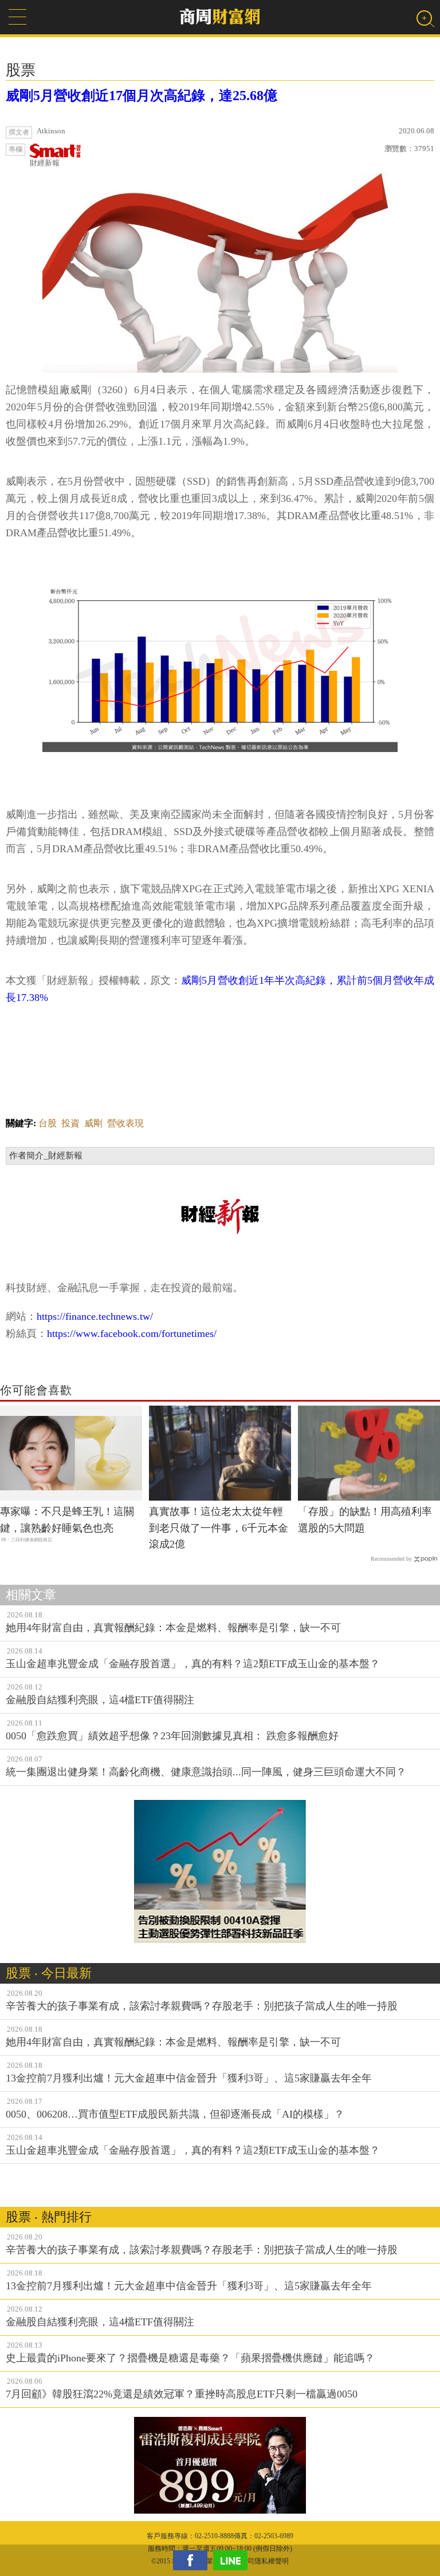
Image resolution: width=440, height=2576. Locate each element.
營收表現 (125, 1123)
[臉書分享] (193, 2560)
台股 (48, 1123)
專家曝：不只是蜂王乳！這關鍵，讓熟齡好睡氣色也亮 (67, 1520)
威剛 (93, 1123)
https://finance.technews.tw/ (95, 1316)
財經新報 (45, 163)
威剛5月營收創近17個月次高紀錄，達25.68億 (142, 96)
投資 (70, 1123)
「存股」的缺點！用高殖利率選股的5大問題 (365, 1520)
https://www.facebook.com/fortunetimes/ (132, 1333)
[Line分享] (233, 2560)
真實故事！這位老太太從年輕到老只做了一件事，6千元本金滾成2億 (219, 1528)
